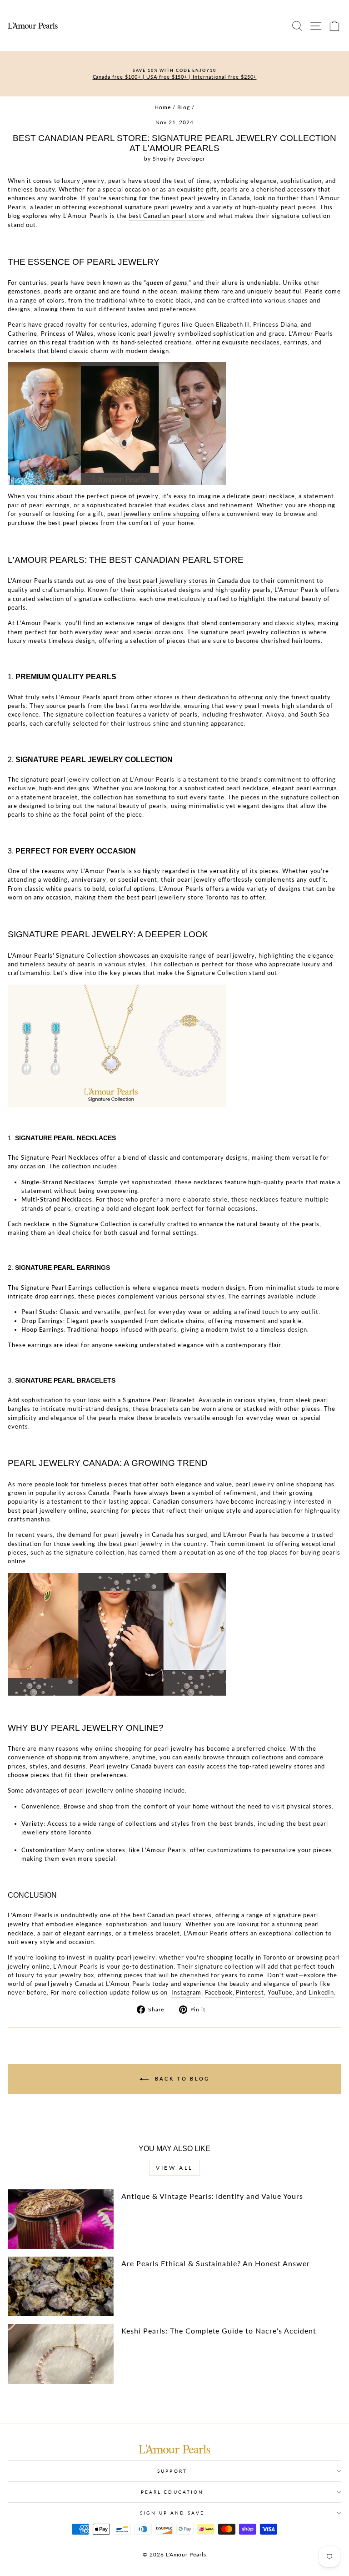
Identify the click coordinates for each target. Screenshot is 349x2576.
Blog (184, 107)
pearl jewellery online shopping (154, 514)
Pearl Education (172, 2492)
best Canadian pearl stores (172, 1915)
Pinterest (250, 1992)
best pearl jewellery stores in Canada (183, 581)
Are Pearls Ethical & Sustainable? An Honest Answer (215, 2263)
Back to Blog (181, 2078)
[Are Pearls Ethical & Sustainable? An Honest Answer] (61, 2286)
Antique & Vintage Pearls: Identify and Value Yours (212, 2196)
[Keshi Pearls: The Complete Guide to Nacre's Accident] (61, 2354)
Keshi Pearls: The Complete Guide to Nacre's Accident (219, 2331)
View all (174, 2168)
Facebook (219, 1992)
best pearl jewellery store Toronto (178, 897)
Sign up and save (172, 2513)
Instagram (186, 1992)
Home (163, 107)
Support (172, 2471)
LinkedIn (322, 1992)
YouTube (280, 1992)
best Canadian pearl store (167, 216)
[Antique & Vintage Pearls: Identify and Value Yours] (61, 2219)
